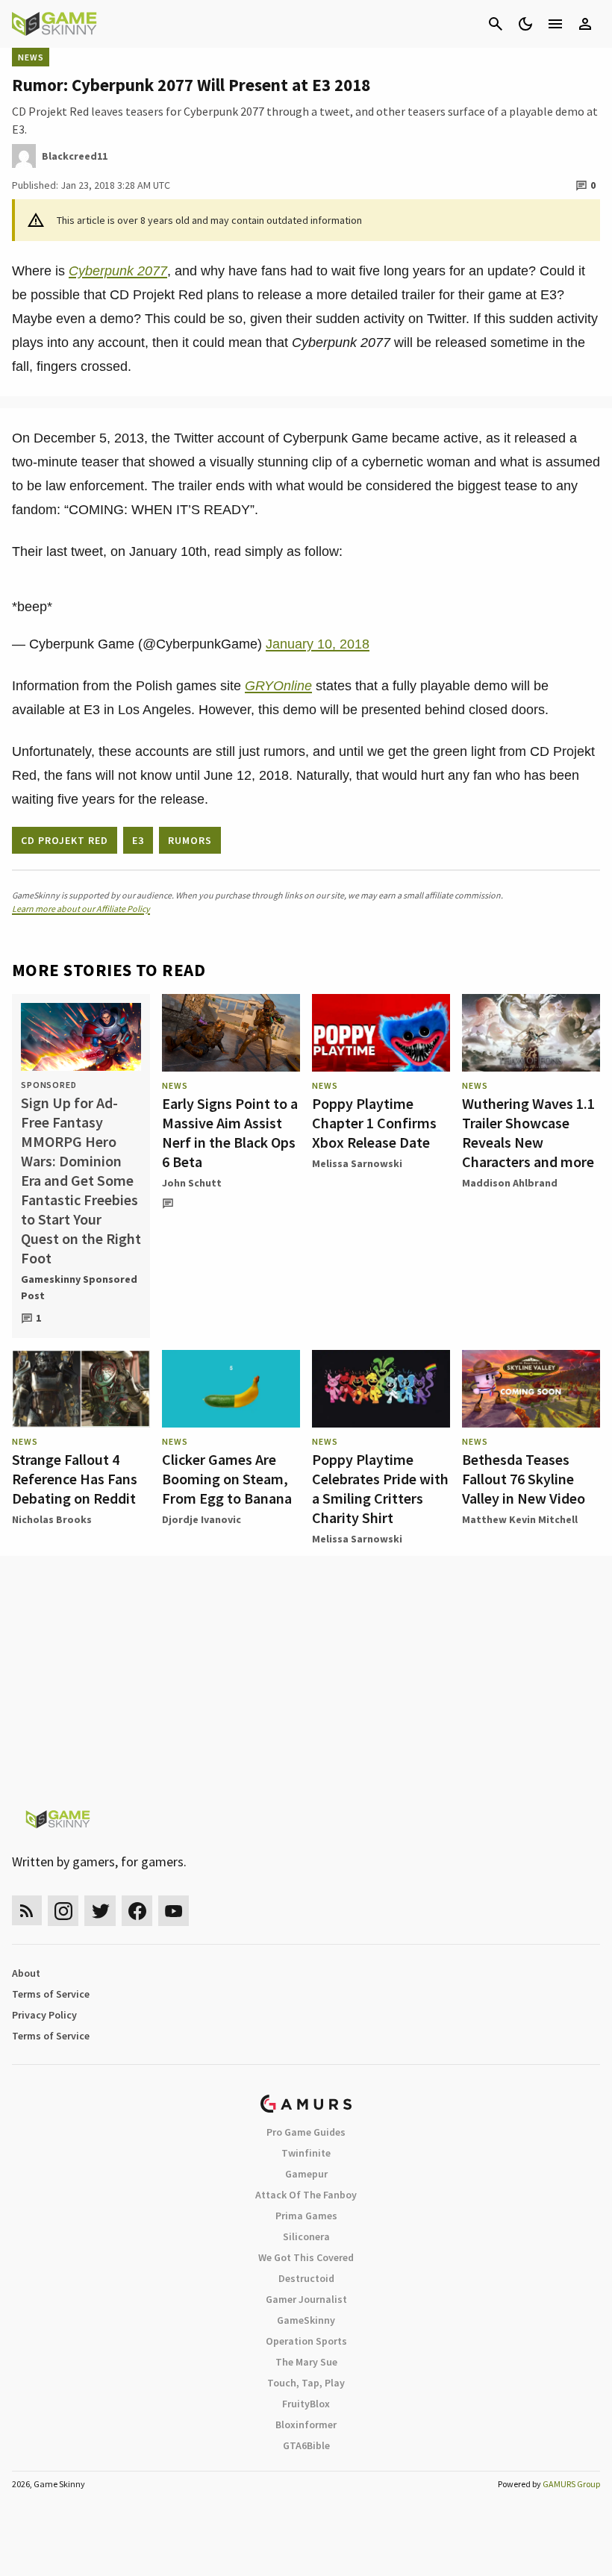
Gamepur (306, 2174)
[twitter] (100, 1911)
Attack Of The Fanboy (306, 2195)
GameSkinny (306, 2320)
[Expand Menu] (555, 24)
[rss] (27, 1911)
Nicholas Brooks (52, 1519)
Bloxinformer (306, 2425)
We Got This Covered (306, 2257)
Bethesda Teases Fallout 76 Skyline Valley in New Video (524, 1479)
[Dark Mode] (525, 24)
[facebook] (137, 1911)
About (26, 1973)
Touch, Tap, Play (306, 2383)
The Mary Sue (306, 2362)
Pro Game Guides (306, 2132)
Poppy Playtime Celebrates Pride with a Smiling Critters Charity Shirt (380, 1488)
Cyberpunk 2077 (118, 271)
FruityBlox (306, 2404)
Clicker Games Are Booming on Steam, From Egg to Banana (227, 1479)
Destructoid (306, 2278)
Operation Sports (306, 2341)
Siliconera (306, 2236)
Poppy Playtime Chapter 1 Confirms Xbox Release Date (374, 1123)
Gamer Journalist (306, 2299)
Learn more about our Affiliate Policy (81, 909)
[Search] (496, 24)
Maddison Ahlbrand (510, 1183)
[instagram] (63, 1911)
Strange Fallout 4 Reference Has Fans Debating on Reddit (75, 1479)
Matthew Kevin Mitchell (520, 1519)
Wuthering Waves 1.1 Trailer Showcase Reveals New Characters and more (528, 1132)
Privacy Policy (44, 2015)
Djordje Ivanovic (202, 1519)
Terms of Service (51, 1994)
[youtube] (174, 1911)
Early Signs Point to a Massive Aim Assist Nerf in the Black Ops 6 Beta (230, 1132)
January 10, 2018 (318, 644)
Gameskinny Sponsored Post (79, 1287)
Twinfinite (306, 2153)
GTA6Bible (306, 2445)
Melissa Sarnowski (357, 1163)
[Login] (585, 24)
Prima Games (306, 2216)
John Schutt (192, 1183)
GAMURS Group (571, 2484)
